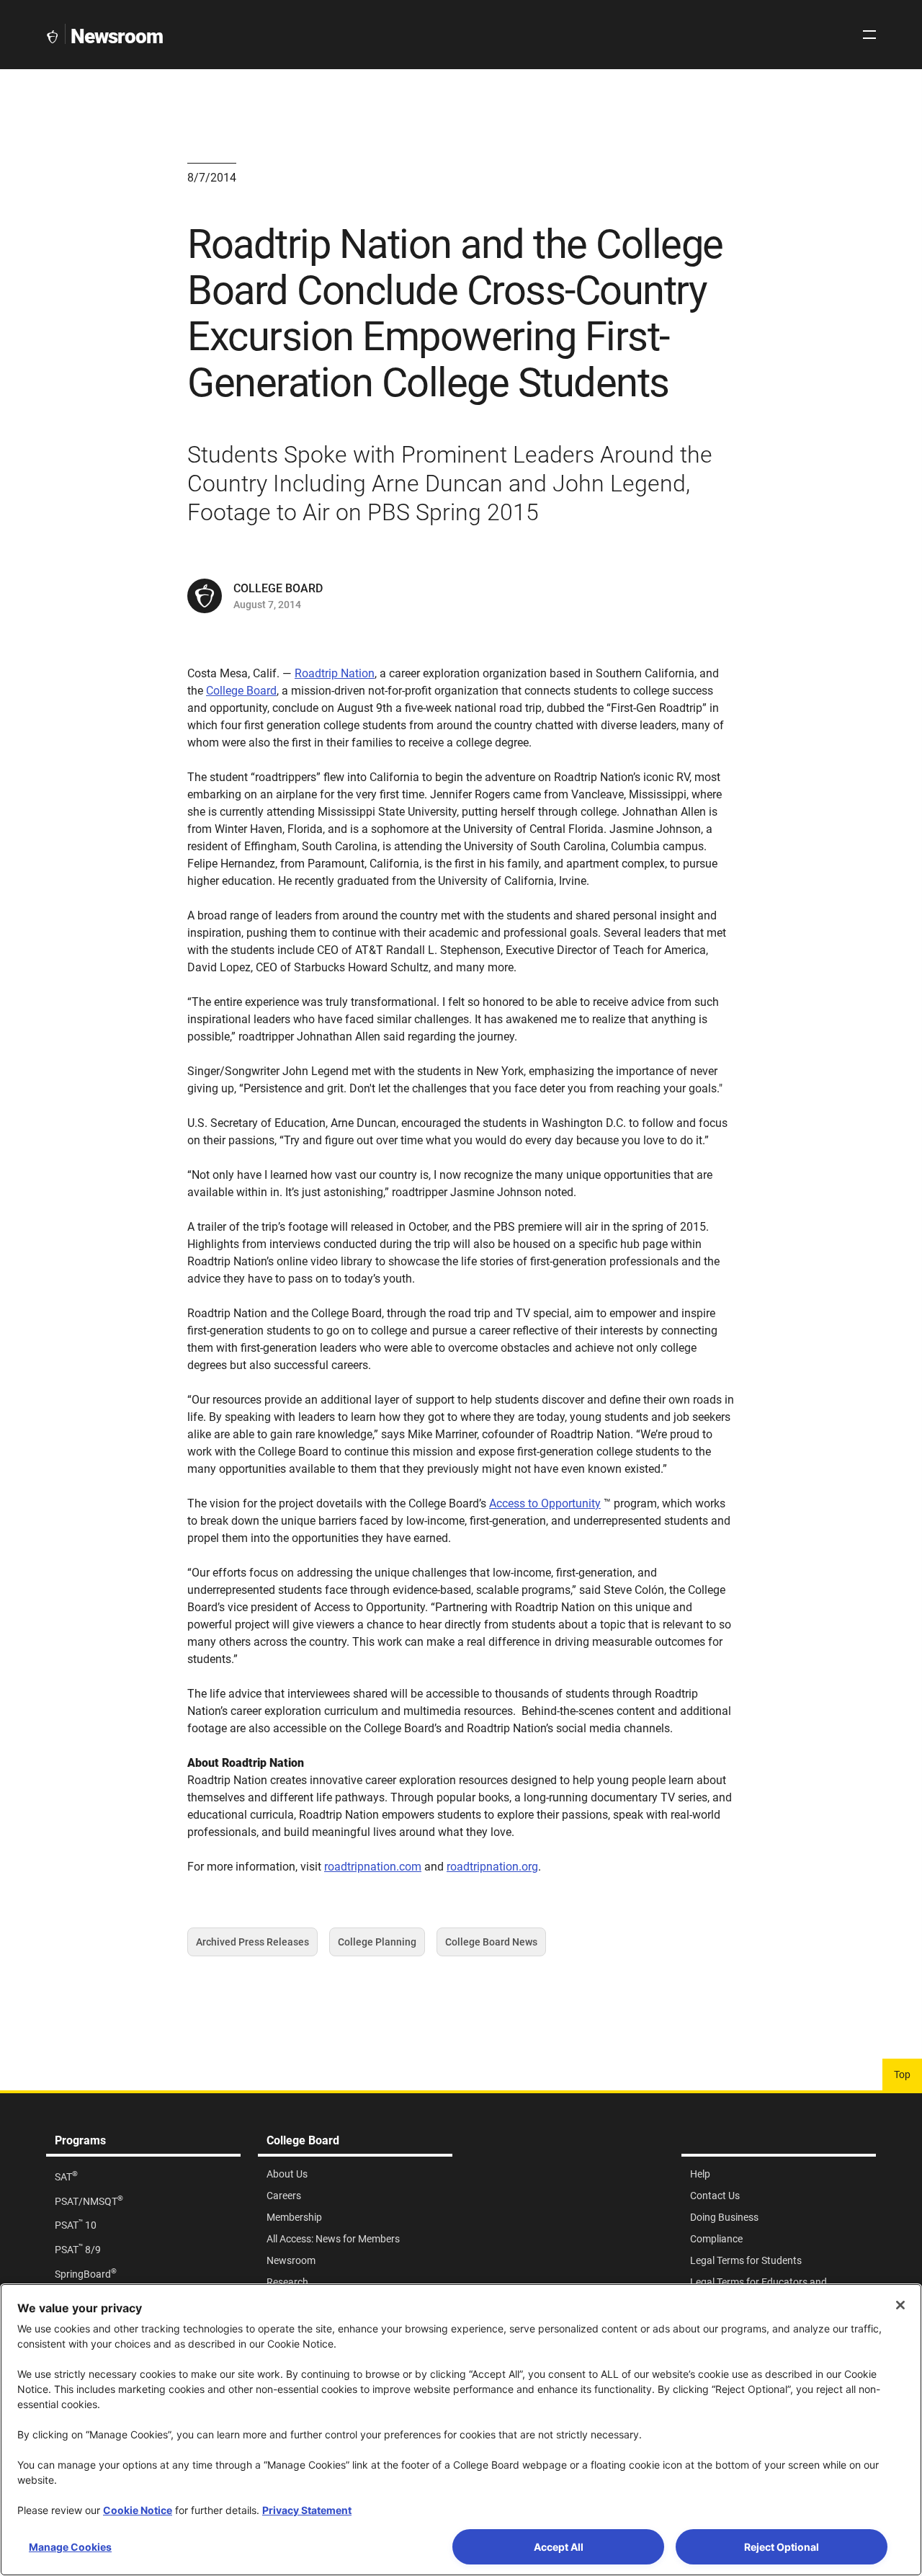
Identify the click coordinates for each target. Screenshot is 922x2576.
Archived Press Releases (252, 1946)
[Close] (900, 2305)
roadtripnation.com (373, 1867)
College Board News (491, 1946)
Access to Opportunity (545, 1503)
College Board (241, 691)
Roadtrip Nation (335, 673)
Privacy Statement (307, 2510)
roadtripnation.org (492, 1867)
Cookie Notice (138, 2510)
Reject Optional (782, 2547)
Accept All (559, 2547)
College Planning (377, 1946)
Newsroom (117, 36)
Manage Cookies (70, 2547)
